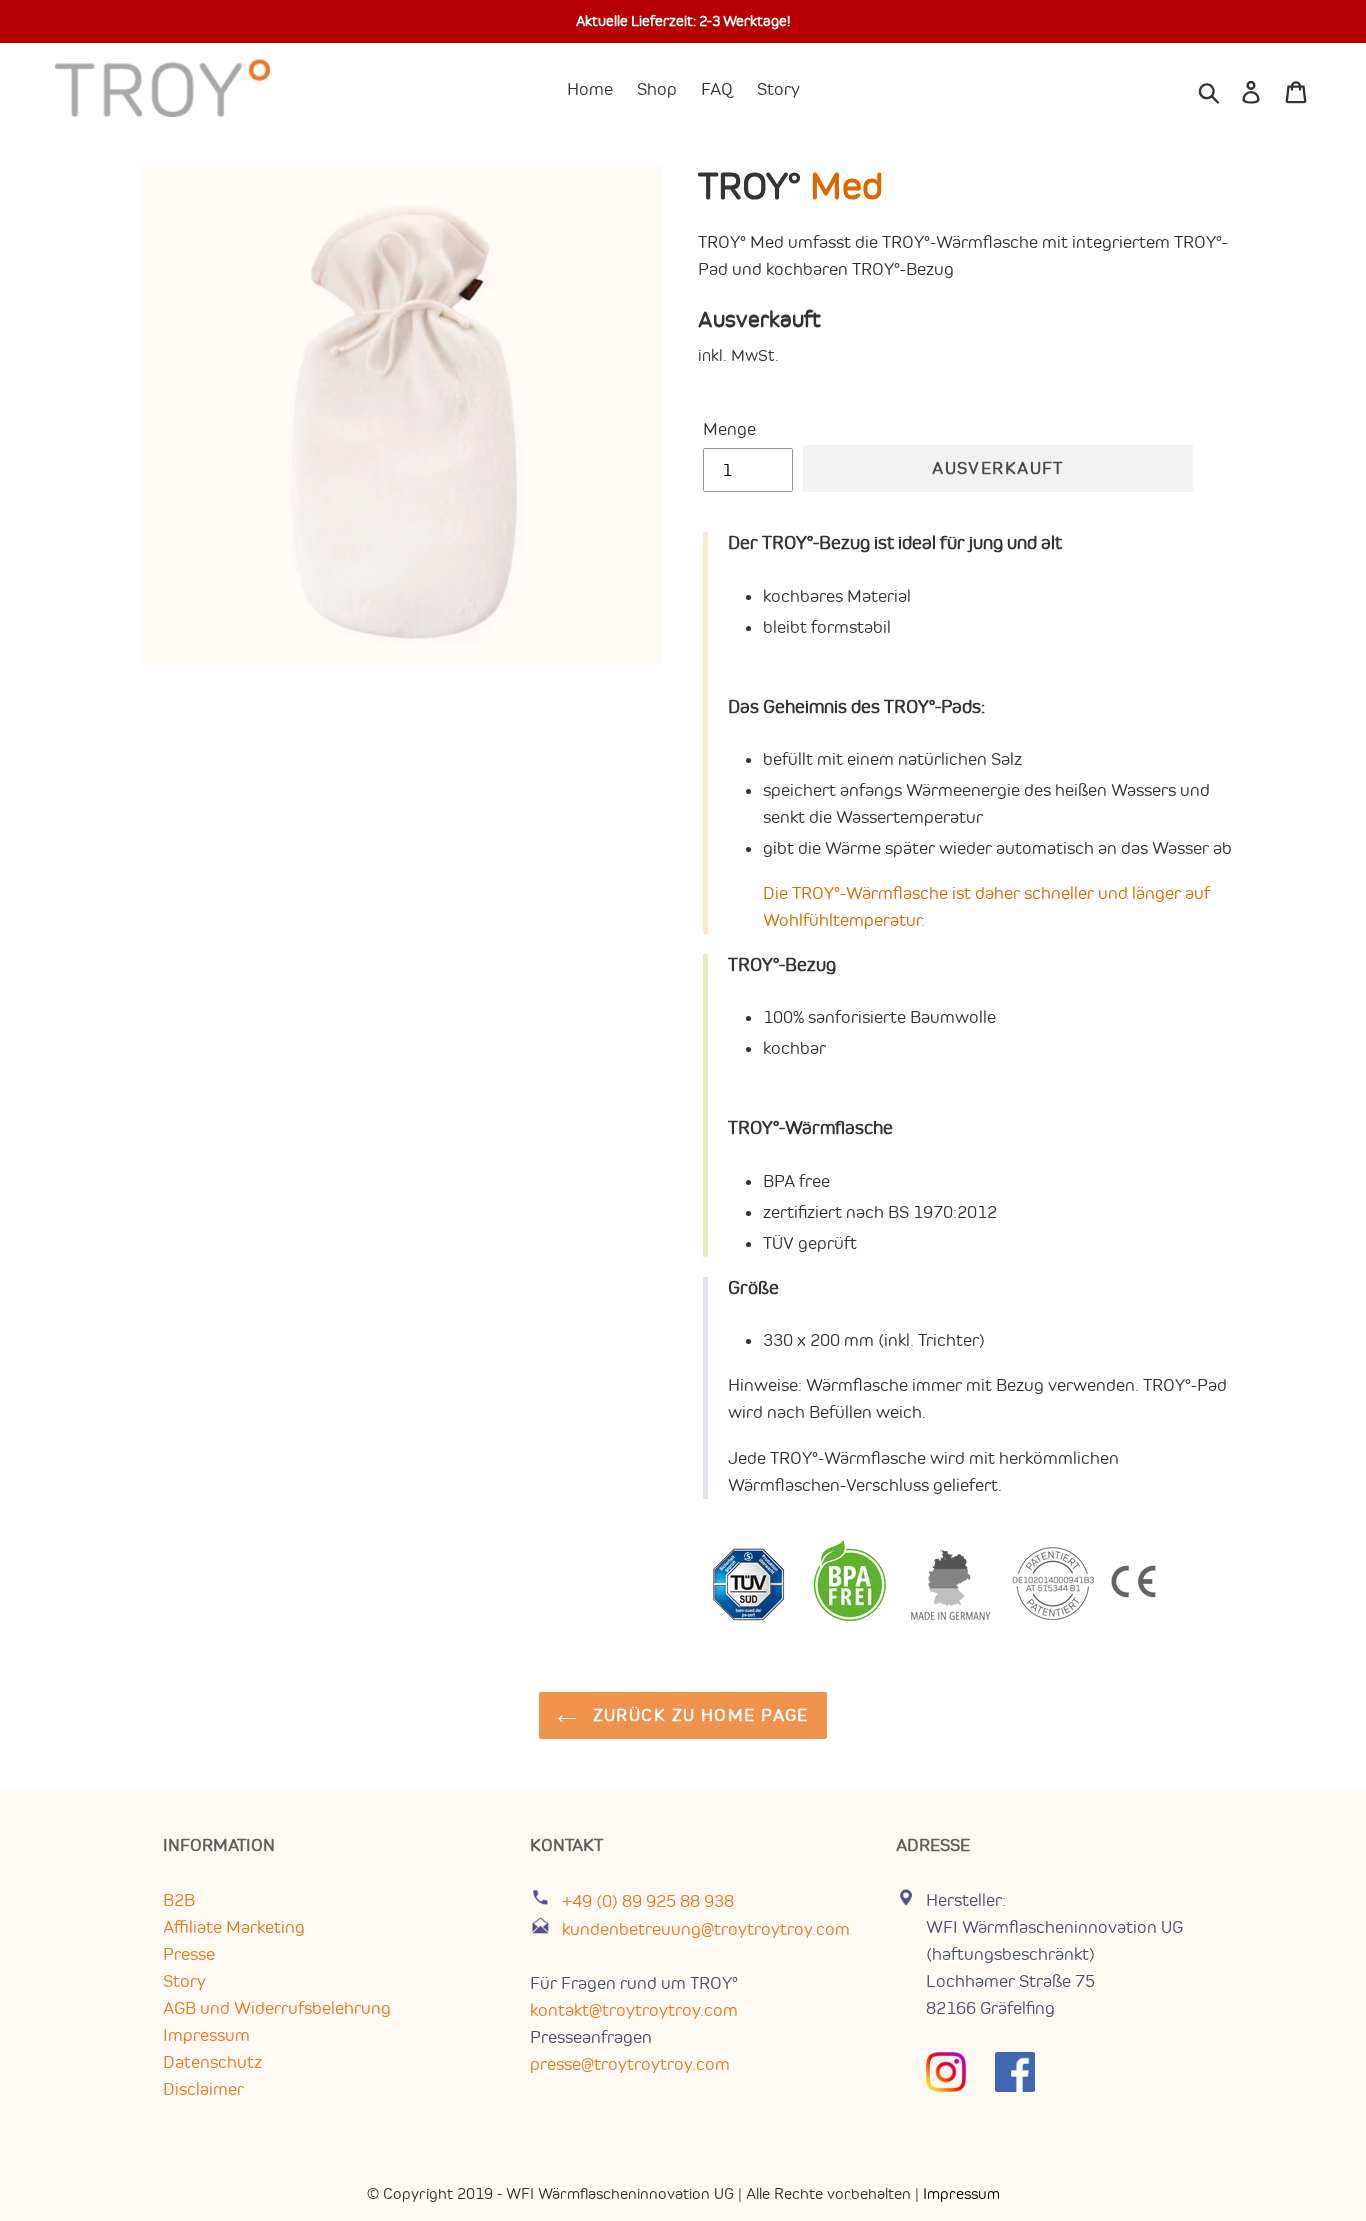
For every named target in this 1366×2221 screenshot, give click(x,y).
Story (184, 1981)
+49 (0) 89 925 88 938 (646, 1901)
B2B (179, 1900)
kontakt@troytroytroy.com (634, 2010)
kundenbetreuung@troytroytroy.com (706, 1929)
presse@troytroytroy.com (630, 2064)
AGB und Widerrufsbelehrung (277, 2008)
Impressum (206, 2035)
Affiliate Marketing (234, 1927)
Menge (729, 429)
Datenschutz (212, 2062)
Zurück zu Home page (698, 1715)
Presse (189, 1954)
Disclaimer (203, 2089)
